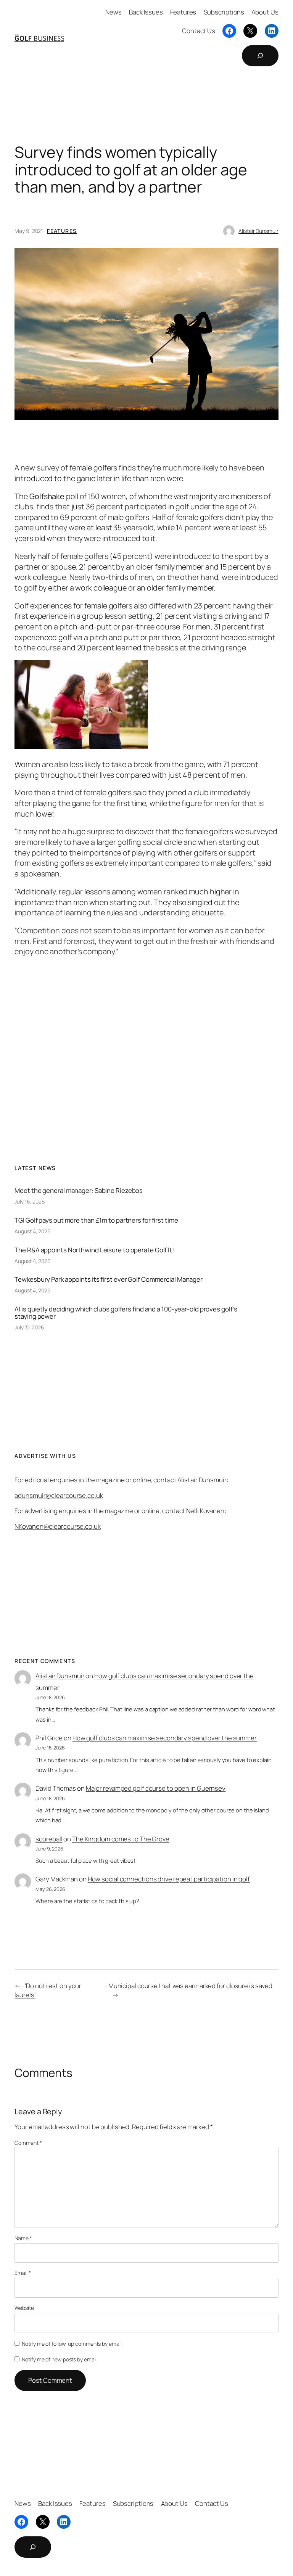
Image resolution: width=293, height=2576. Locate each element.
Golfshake (47, 496)
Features (62, 231)
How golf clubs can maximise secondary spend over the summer (165, 1738)
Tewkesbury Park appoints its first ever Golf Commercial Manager (109, 1279)
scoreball (49, 1839)
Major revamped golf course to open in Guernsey (156, 1788)
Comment (28, 2143)
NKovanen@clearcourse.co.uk (57, 1526)
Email (23, 2273)
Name (23, 2238)
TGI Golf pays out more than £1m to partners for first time (96, 1220)
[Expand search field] (260, 56)
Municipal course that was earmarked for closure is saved (190, 1986)
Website (24, 2308)
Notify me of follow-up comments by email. (72, 2344)
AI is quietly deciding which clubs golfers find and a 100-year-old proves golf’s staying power (126, 1313)
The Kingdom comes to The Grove (121, 1839)
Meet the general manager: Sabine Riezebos (79, 1190)
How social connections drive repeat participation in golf (169, 1879)
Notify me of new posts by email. (60, 2359)
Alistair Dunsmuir (258, 231)
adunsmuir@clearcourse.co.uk (59, 1495)
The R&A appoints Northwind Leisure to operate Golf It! (94, 1250)
